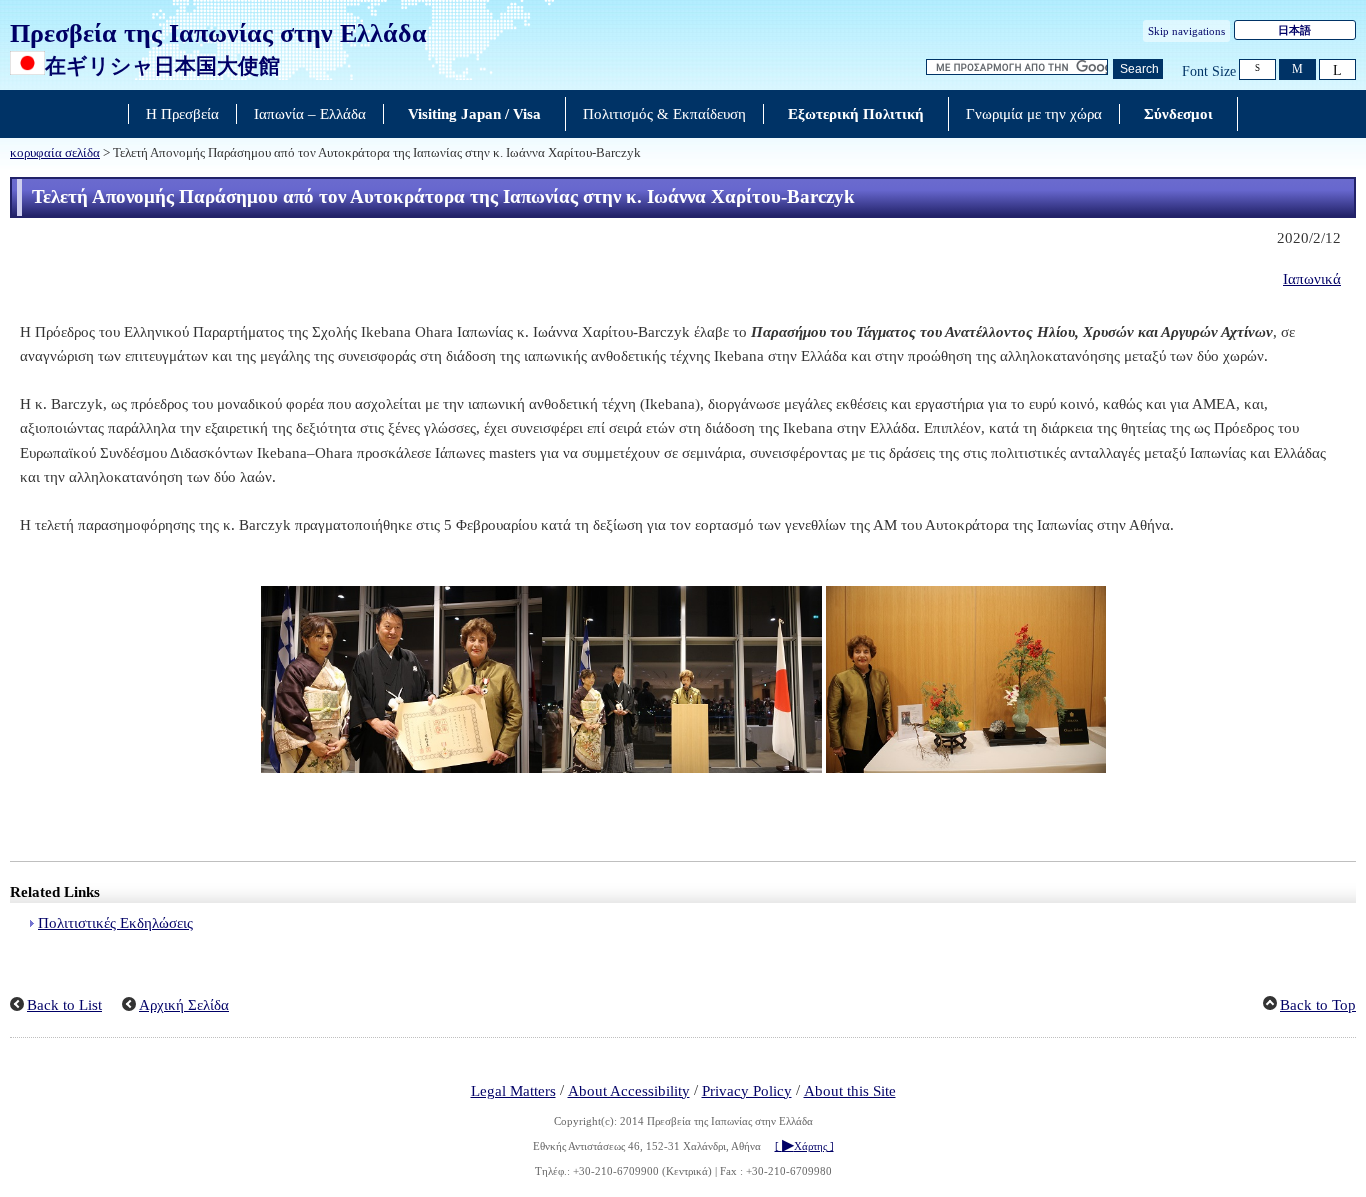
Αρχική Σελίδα (184, 1005)
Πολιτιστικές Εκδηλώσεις (115, 923)
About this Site (850, 1091)
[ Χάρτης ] (804, 1146)
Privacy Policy (747, 1091)
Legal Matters (513, 1091)
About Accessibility (629, 1091)
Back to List (64, 1005)
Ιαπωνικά (1312, 279)
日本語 (1294, 30)
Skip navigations (1186, 31)
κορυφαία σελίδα (55, 153)
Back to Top (1318, 1005)
